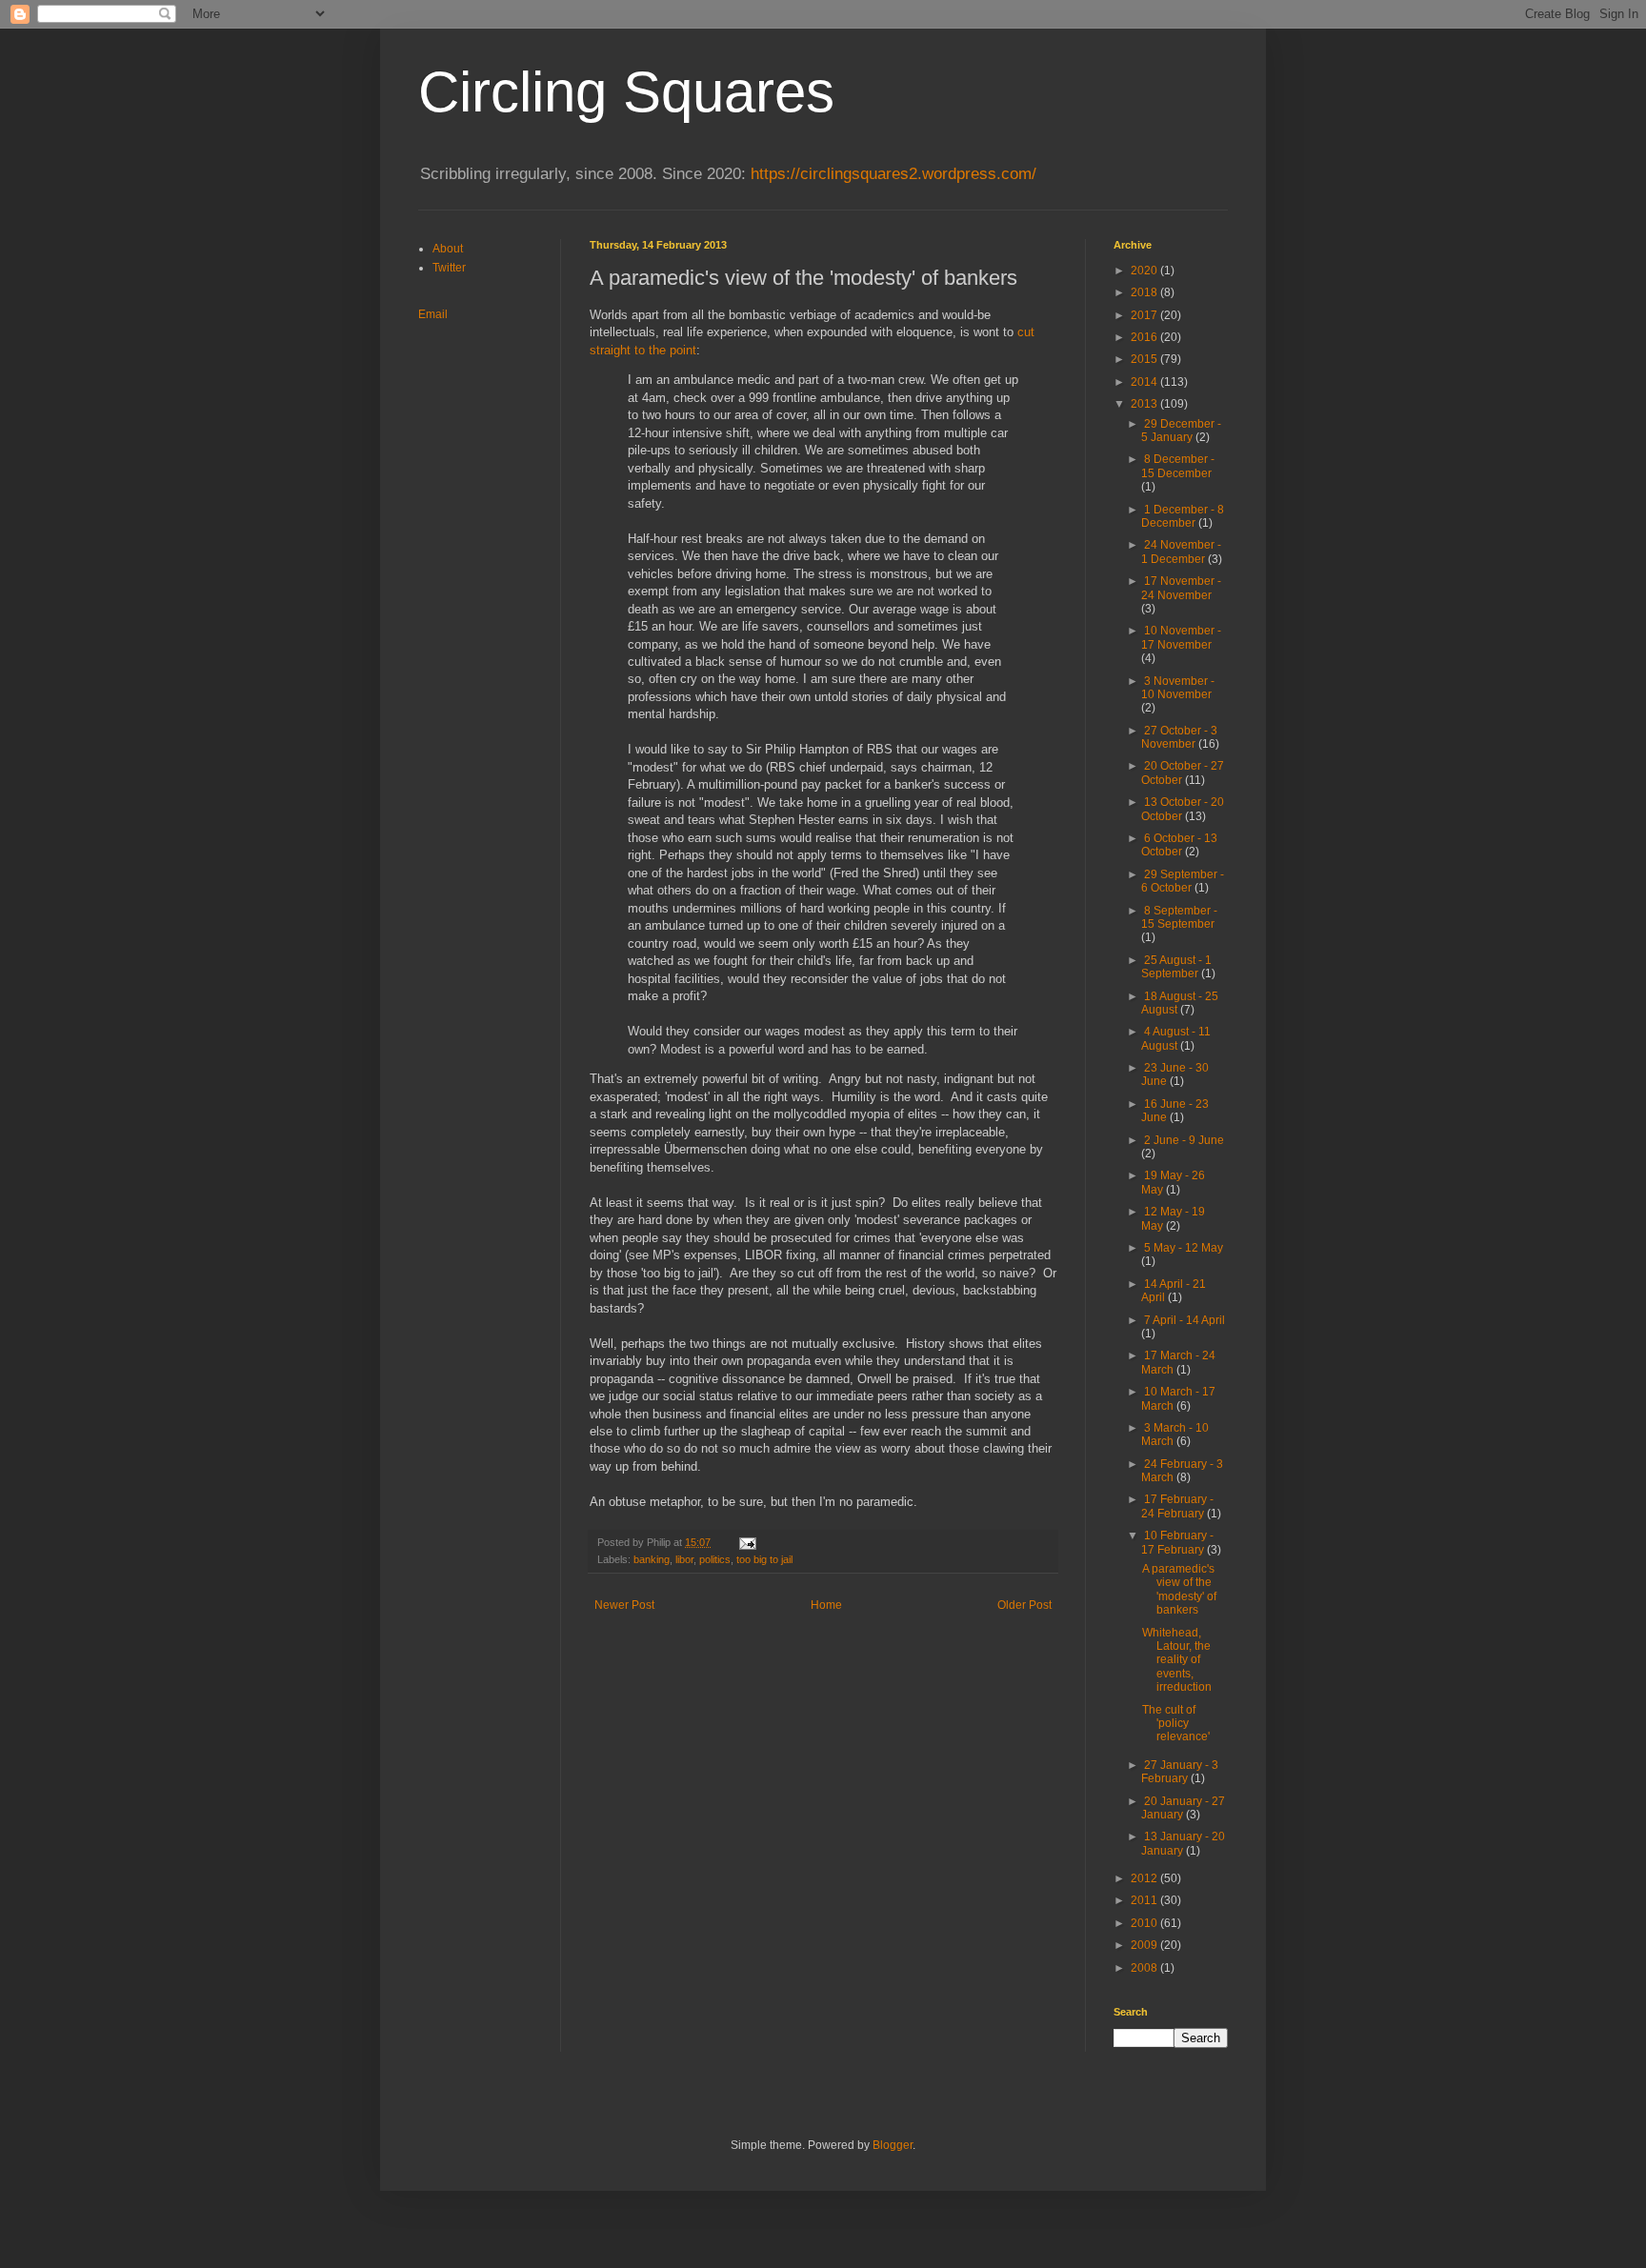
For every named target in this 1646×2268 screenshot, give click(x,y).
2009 (1145, 1945)
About (448, 249)
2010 (1145, 1923)
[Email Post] (747, 1542)
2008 (1145, 1968)
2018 (1145, 292)
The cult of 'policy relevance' (1176, 1724)
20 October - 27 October (1183, 773)
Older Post (1024, 1605)
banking (652, 1559)
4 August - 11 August (1176, 1038)
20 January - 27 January (1183, 1808)
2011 (1145, 1900)
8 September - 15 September (1179, 917)
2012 (1145, 1878)
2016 (1145, 337)
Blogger (893, 2145)
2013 (1145, 404)
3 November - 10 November (1178, 688)
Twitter (449, 268)
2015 (1145, 359)
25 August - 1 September (1176, 967)
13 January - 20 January (1183, 1843)
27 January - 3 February (1180, 1772)
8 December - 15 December (1178, 466)
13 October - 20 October (1183, 809)
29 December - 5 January (1181, 431)
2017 (1145, 315)
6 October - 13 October (1179, 845)
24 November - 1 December (1181, 552)
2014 (1145, 382)
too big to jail (764, 1559)
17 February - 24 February (1177, 1506)
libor (684, 1559)
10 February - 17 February (1177, 1542)
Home (826, 1605)
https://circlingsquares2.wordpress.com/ (893, 174)
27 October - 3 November (1179, 737)
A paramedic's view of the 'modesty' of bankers (1179, 1589)
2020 (1145, 271)
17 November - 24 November (1181, 588)
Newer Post (624, 1605)
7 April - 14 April (1184, 1320)
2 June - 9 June (1184, 1140)
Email (433, 314)
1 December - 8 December (1183, 516)
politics (715, 1559)
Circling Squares (626, 92)
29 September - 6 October (1183, 881)
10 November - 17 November (1181, 637)
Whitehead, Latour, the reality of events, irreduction (1177, 1660)
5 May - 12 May (1184, 1248)
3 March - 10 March (1175, 1435)
